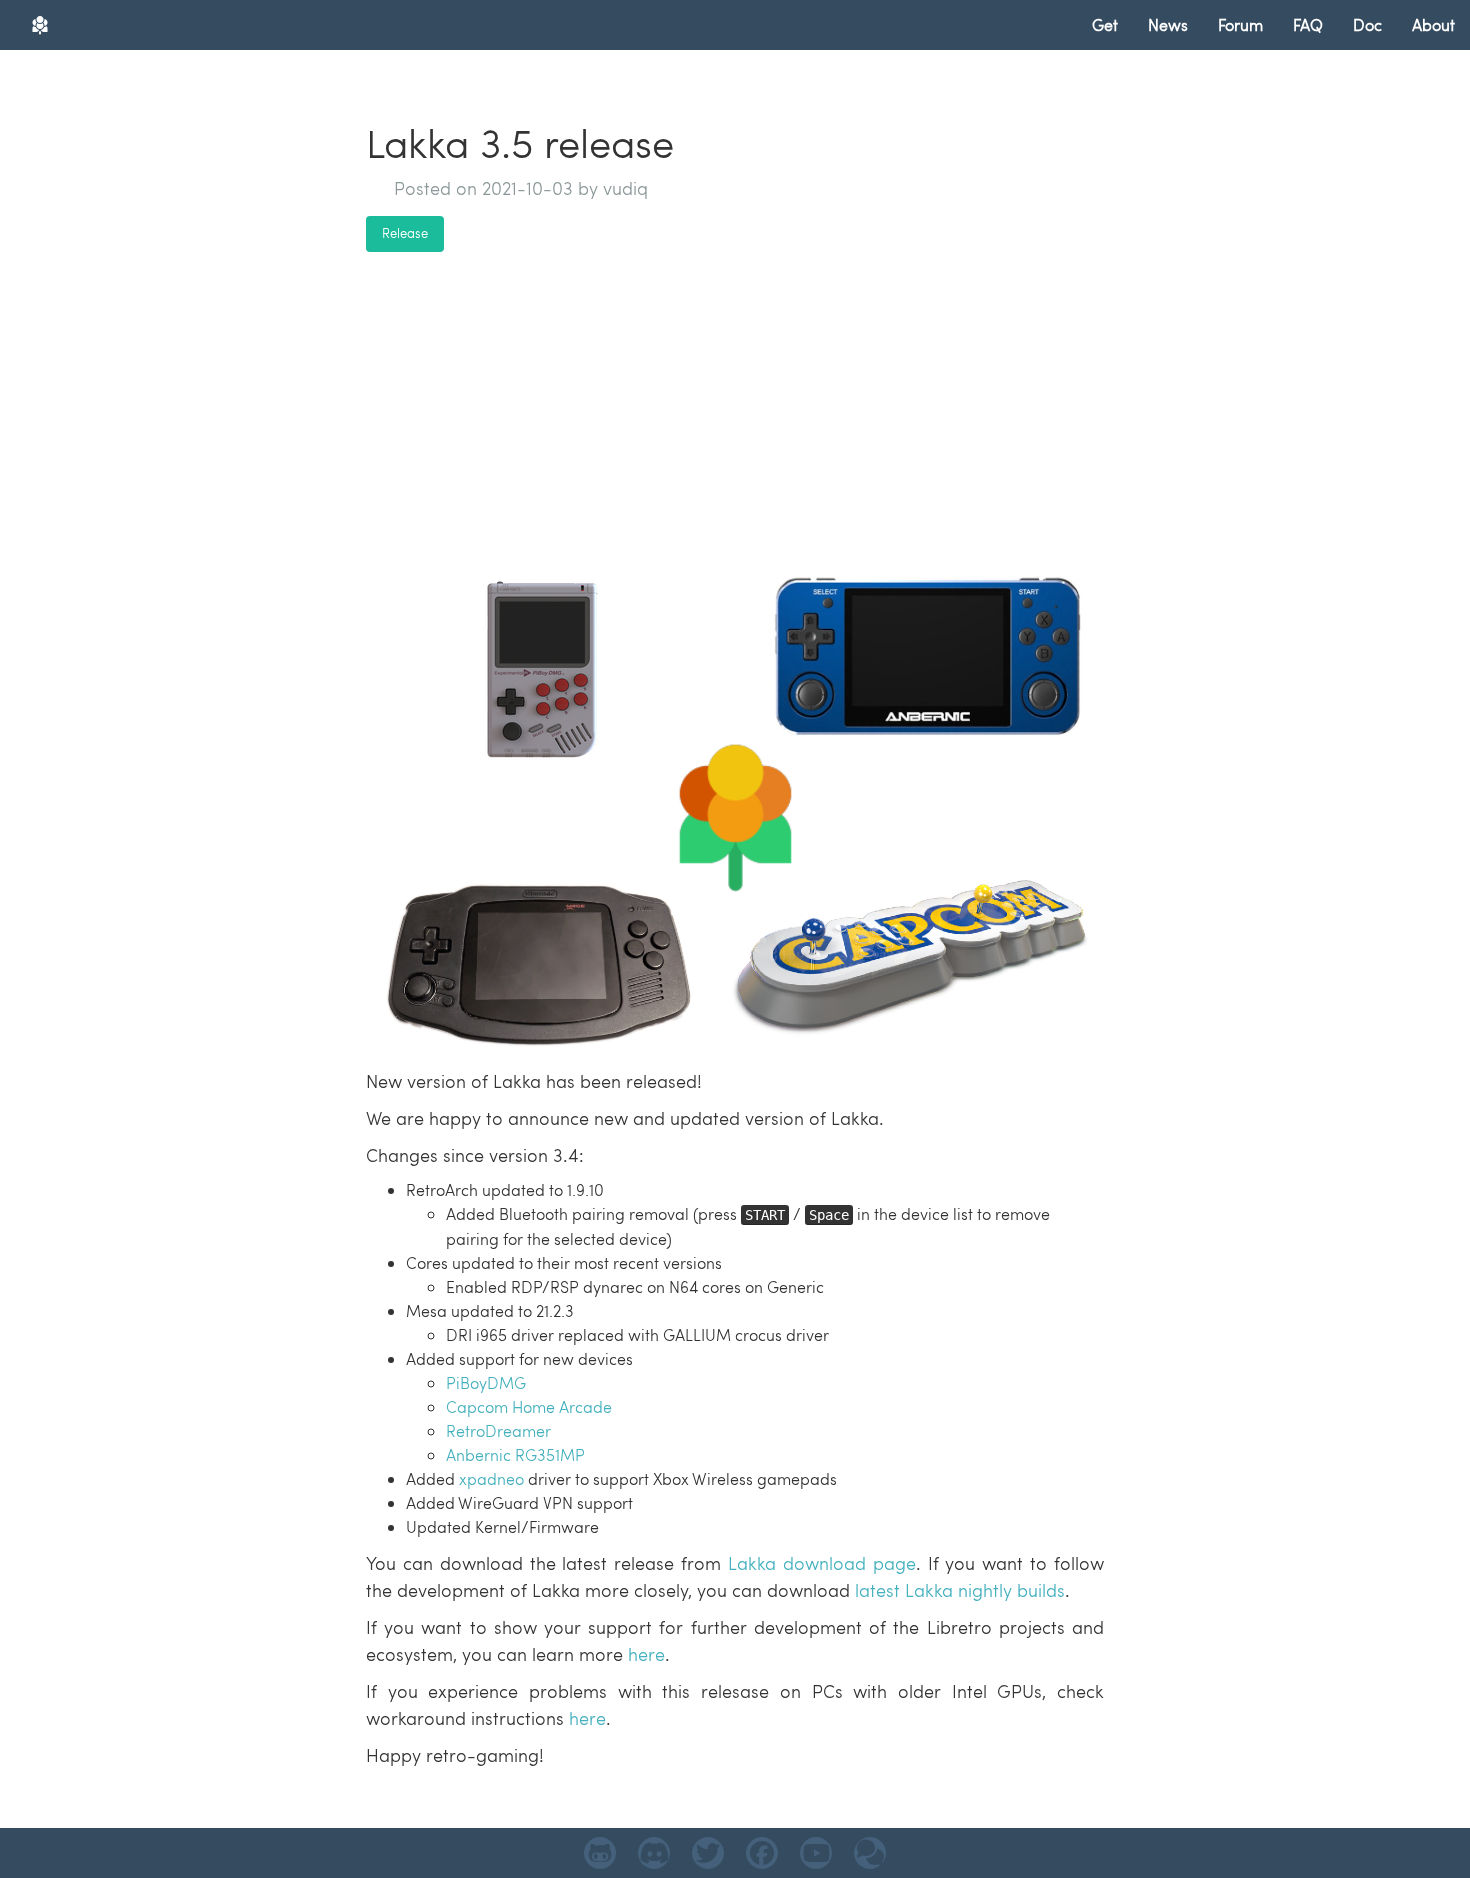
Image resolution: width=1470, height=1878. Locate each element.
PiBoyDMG (486, 1382)
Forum (1240, 24)
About (1433, 24)
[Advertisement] (735, 407)
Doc (1367, 24)
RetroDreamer (498, 1430)
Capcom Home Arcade (529, 1406)
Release (405, 233)
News (1168, 24)
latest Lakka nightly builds (960, 1589)
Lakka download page (822, 1562)
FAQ (1308, 24)
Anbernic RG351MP (515, 1454)
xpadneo (491, 1478)
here (646, 1653)
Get (1105, 24)
